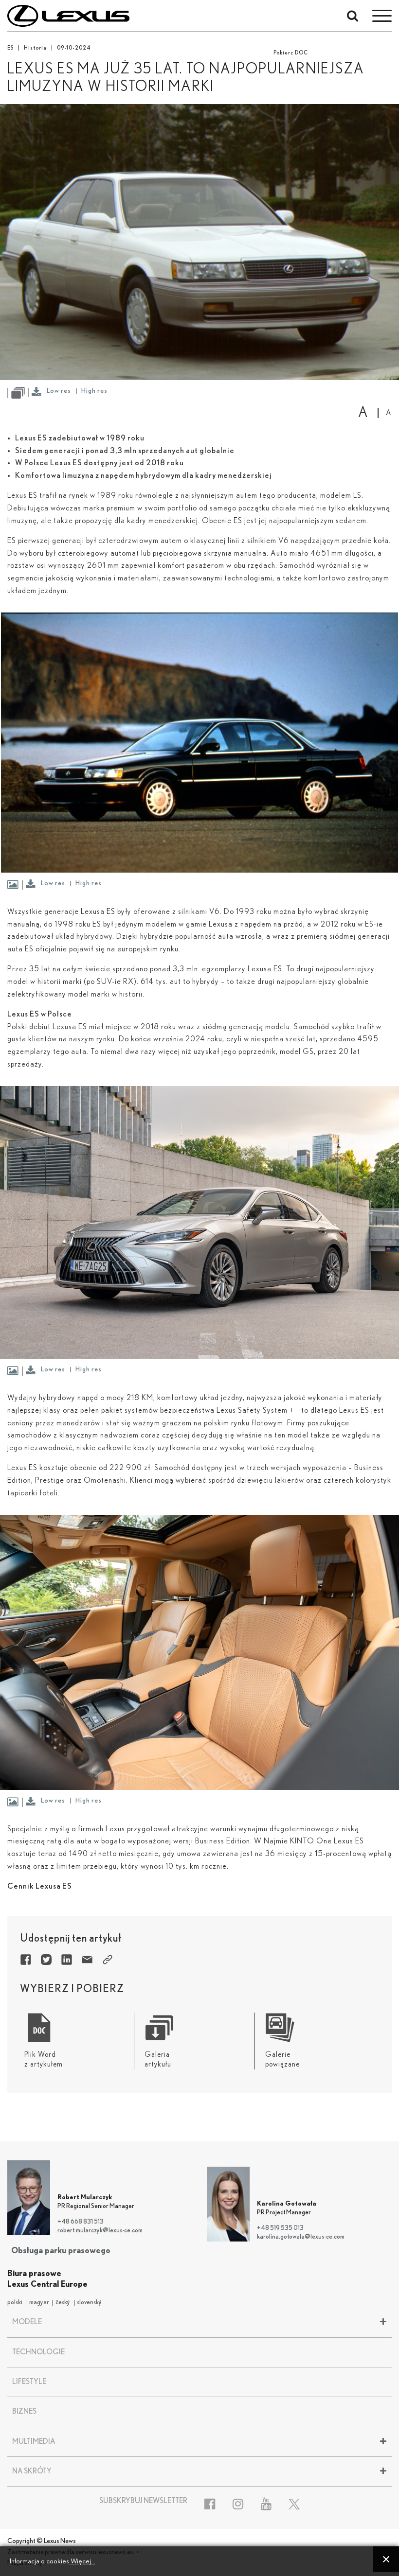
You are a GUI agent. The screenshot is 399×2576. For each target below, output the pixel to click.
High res (94, 391)
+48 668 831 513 (81, 2222)
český (63, 2303)
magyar (39, 2303)
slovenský (89, 2303)
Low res (59, 391)
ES (10, 48)
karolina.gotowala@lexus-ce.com (301, 2237)
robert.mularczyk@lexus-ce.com (100, 2231)
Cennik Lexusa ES (40, 1886)
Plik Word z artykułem (44, 2059)
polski (15, 2303)
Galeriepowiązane (282, 2059)
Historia (35, 48)
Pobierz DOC (291, 53)
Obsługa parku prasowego (61, 2251)
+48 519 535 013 (280, 2228)
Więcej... (82, 2561)
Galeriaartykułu (158, 2059)
